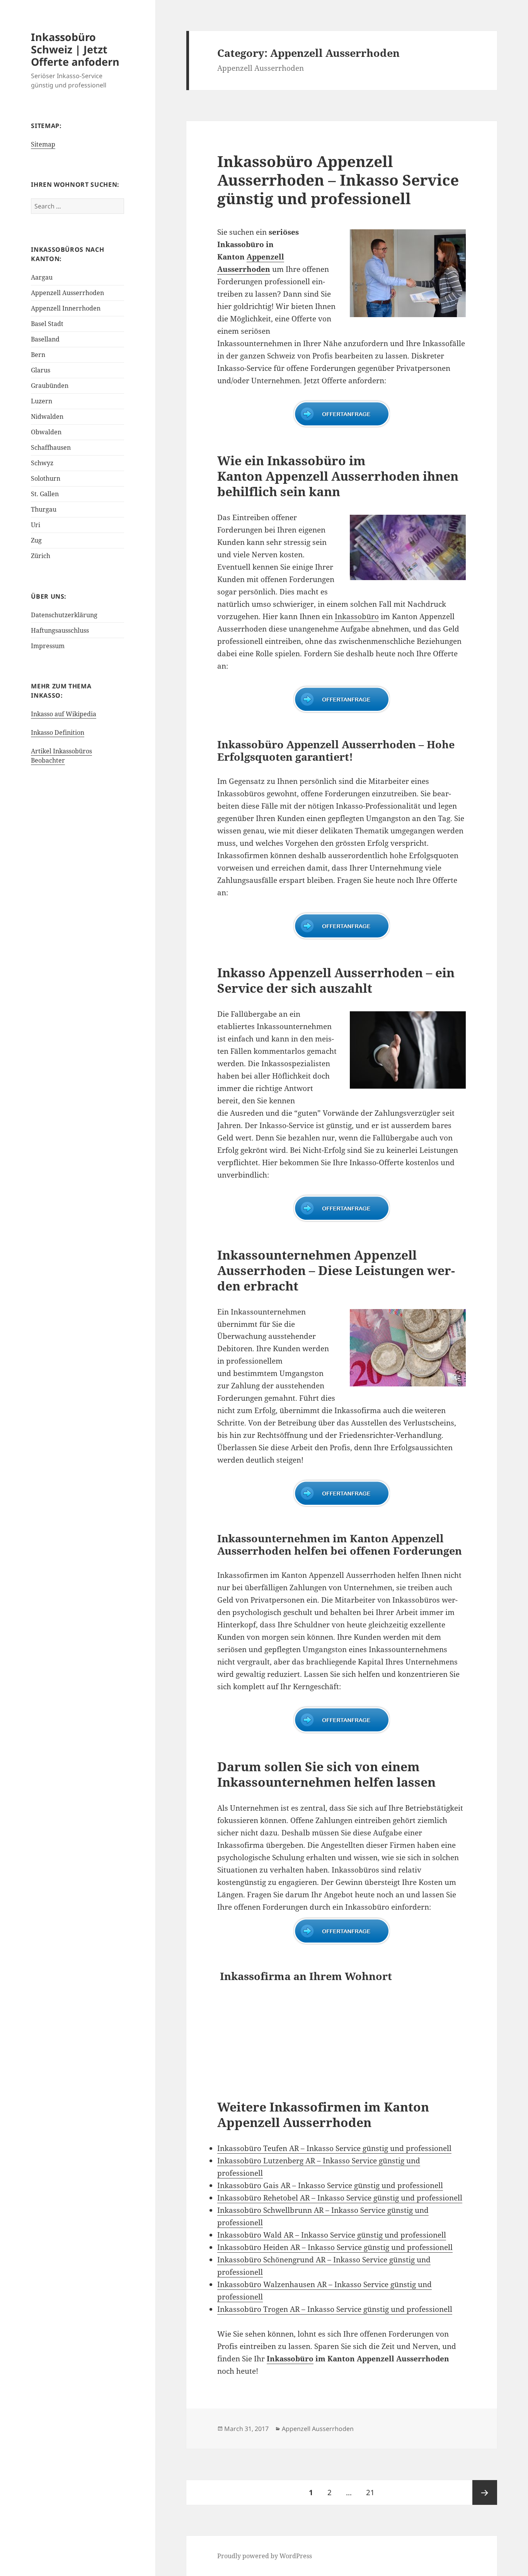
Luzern (42, 401)
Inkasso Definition (58, 732)
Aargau (42, 277)
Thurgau (44, 509)
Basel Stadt (47, 324)
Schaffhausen (51, 447)
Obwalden (46, 432)
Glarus (41, 370)
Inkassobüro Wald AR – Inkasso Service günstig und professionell (332, 2235)
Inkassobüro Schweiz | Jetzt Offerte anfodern (75, 49)
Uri (36, 525)
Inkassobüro (357, 616)
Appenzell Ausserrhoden (67, 293)
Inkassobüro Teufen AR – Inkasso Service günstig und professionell (334, 2148)
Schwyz (42, 463)
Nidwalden (47, 417)
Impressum (48, 646)
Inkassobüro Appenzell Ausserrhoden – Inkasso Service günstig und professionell (338, 180)
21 (373, 2492)
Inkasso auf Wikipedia (64, 714)
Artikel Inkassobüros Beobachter (61, 756)
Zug (36, 540)
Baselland (45, 339)
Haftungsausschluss (60, 630)
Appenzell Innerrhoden (66, 308)
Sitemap (43, 144)
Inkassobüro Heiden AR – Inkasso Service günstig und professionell (335, 2247)
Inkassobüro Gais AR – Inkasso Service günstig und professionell (330, 2185)
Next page (485, 2492)
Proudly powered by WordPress (265, 2556)
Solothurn (46, 478)
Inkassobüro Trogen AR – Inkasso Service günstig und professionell (335, 2309)
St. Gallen (45, 494)
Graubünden (50, 386)
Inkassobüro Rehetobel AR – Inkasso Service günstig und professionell (340, 2198)
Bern (38, 355)
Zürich (41, 556)
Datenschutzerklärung (64, 615)
